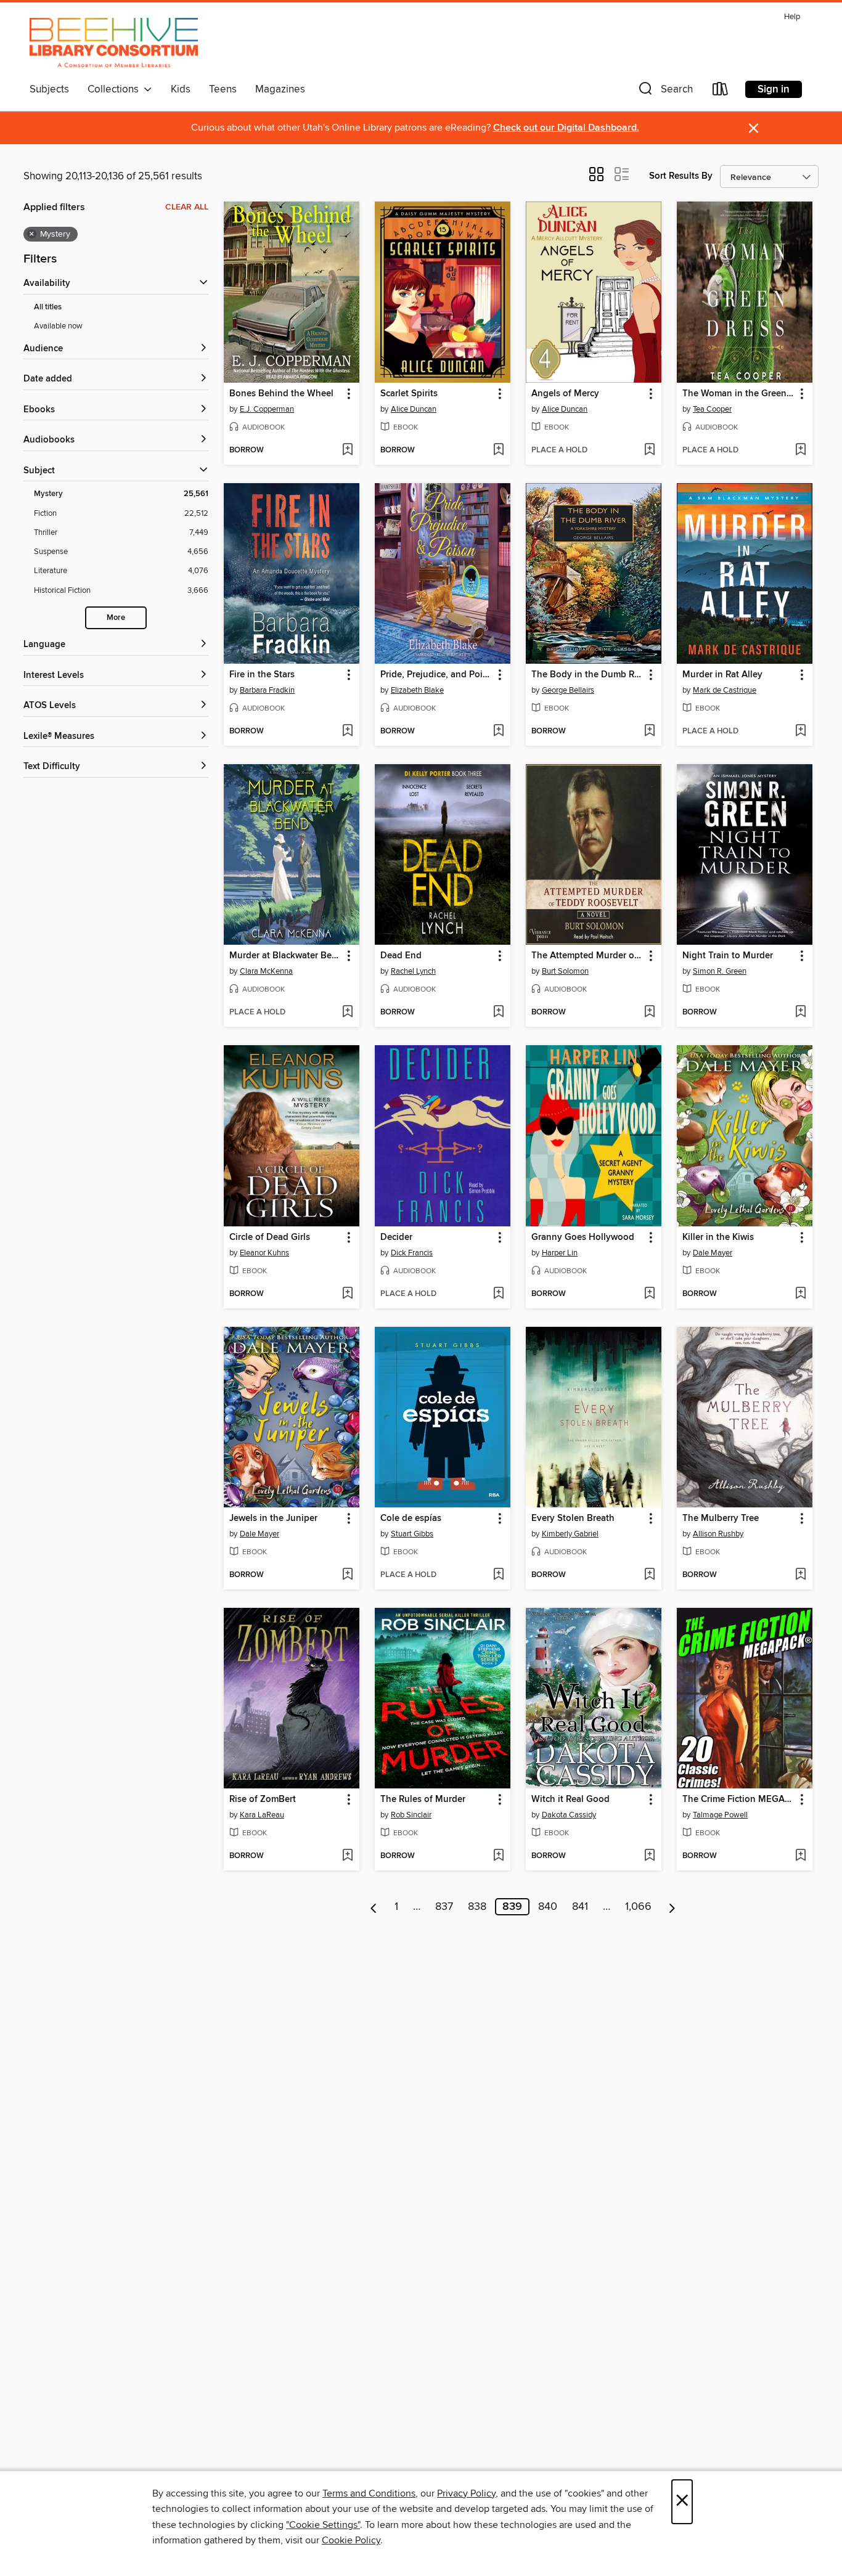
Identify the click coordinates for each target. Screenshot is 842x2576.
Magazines (280, 89)
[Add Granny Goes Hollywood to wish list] (649, 1294)
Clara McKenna (266, 971)
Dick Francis (412, 1253)
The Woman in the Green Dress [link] (739, 394)
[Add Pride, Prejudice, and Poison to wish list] (498, 732)
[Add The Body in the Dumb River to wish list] (649, 732)
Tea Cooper (712, 409)
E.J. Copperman (267, 409)
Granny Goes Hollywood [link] (583, 1237)
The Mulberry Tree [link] (721, 1518)
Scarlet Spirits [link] (409, 394)
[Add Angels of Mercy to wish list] (649, 450)
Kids (181, 89)
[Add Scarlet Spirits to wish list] (498, 450)
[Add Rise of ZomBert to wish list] (347, 1856)
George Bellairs (568, 690)
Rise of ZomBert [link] (263, 1800)
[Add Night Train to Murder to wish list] (800, 1013)
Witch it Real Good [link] (570, 1800)
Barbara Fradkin (267, 690)
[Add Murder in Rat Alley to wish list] (800, 732)
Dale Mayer (713, 1253)
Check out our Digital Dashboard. (566, 128)
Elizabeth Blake (417, 690)
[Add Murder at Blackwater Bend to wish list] (347, 1013)
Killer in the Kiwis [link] (718, 1237)
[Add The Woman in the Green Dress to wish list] (800, 450)
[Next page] (672, 1907)
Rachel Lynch (413, 971)
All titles (48, 307)
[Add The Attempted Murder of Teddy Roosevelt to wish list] (649, 1013)
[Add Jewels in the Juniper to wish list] (347, 1575)
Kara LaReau (262, 1815)
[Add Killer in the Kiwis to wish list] (800, 1294)
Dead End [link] (401, 956)
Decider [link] (396, 1237)
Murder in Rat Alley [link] (722, 675)
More (116, 618)
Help (792, 17)
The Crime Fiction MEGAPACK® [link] (739, 1800)
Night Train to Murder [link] (728, 956)
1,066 (638, 1907)
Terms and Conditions (369, 2493)
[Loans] (721, 92)
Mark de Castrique (725, 690)
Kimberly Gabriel (570, 1534)
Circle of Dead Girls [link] (270, 1237)
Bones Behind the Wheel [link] (281, 394)
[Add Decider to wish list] (498, 1294)
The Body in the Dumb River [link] (588, 675)
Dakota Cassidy (569, 1815)
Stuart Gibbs (412, 1534)
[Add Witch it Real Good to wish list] (649, 1856)
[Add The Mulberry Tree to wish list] (800, 1575)
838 (477, 1907)
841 (580, 1907)
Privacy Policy (466, 2493)
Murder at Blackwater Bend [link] (286, 956)
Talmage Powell (720, 1815)
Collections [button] (116, 89)
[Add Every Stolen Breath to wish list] (649, 1575)
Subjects (49, 89)
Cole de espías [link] (411, 1518)
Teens (223, 89)
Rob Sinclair (411, 1815)
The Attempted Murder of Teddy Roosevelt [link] (588, 956)
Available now (58, 326)
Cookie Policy (351, 2540)
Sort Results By (681, 176)
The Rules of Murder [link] (423, 1800)
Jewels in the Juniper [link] (273, 1518)
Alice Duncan (414, 409)
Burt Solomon (565, 971)
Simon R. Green (720, 971)
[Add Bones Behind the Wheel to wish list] (347, 450)
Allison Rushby (718, 1534)
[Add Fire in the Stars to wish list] (347, 732)
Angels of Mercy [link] (565, 394)
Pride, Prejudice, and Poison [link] (437, 675)
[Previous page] (374, 1907)
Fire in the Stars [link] (262, 675)
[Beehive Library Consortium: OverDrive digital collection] (114, 43)
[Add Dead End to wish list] (498, 1013)
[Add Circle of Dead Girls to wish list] (347, 1294)
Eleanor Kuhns (264, 1253)
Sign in (774, 89)
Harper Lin (560, 1253)
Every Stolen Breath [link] (573, 1518)
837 (444, 1907)
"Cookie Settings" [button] (323, 2525)
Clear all (187, 207)
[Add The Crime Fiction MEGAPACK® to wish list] (800, 1856)
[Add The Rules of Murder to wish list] (498, 1856)
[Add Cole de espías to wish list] (498, 1575)
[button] (664, 92)
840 (548, 1907)
